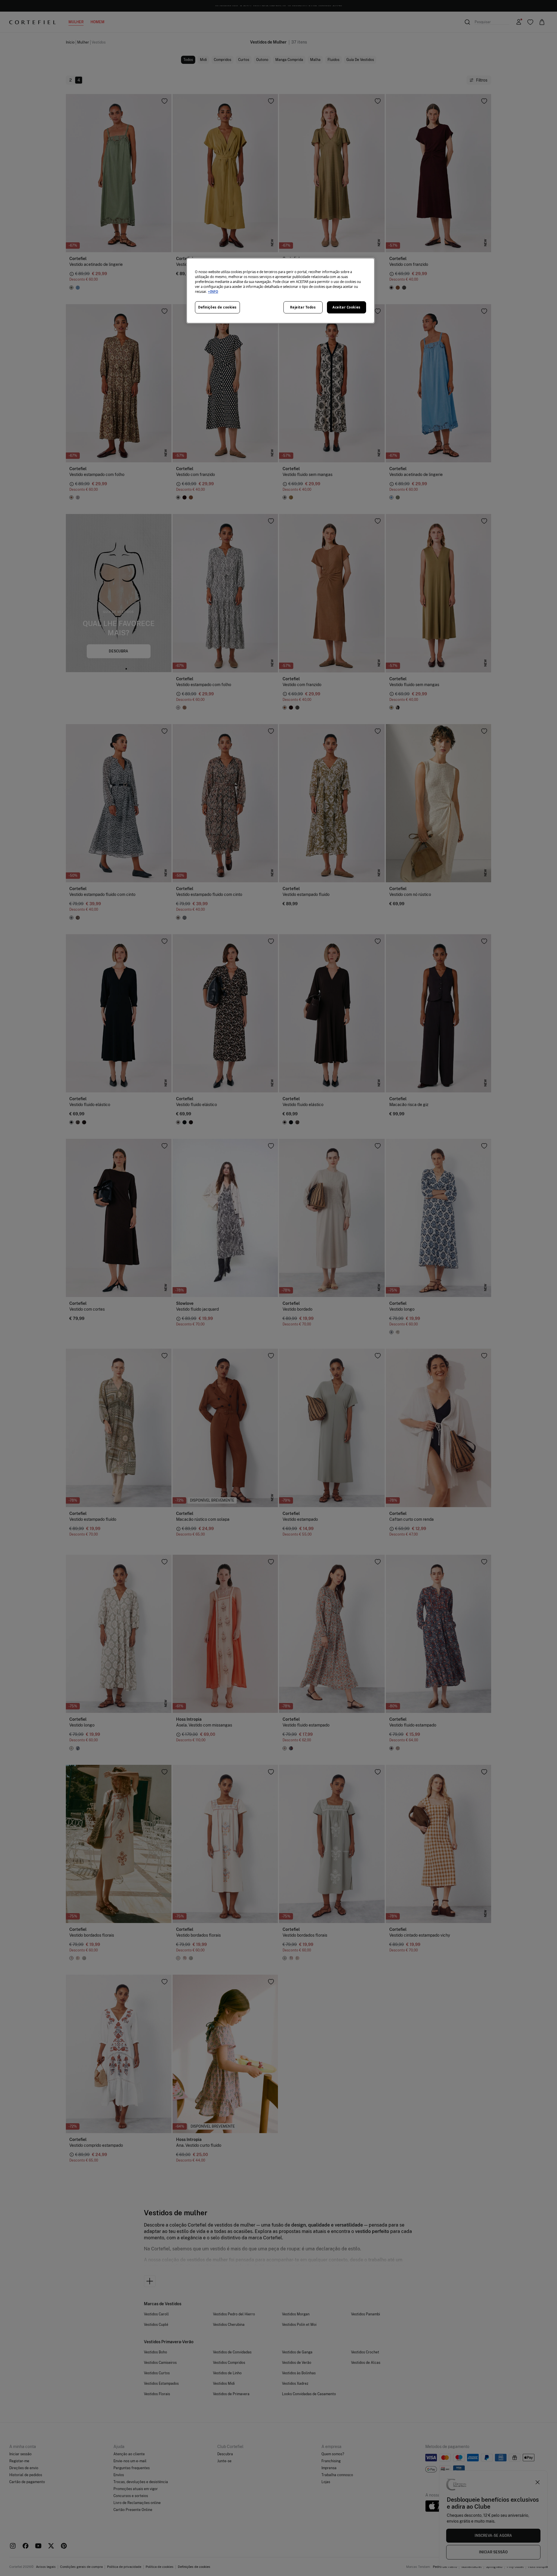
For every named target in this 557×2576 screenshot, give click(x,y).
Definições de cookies (217, 307)
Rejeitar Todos (303, 307)
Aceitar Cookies (347, 307)
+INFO (213, 292)
